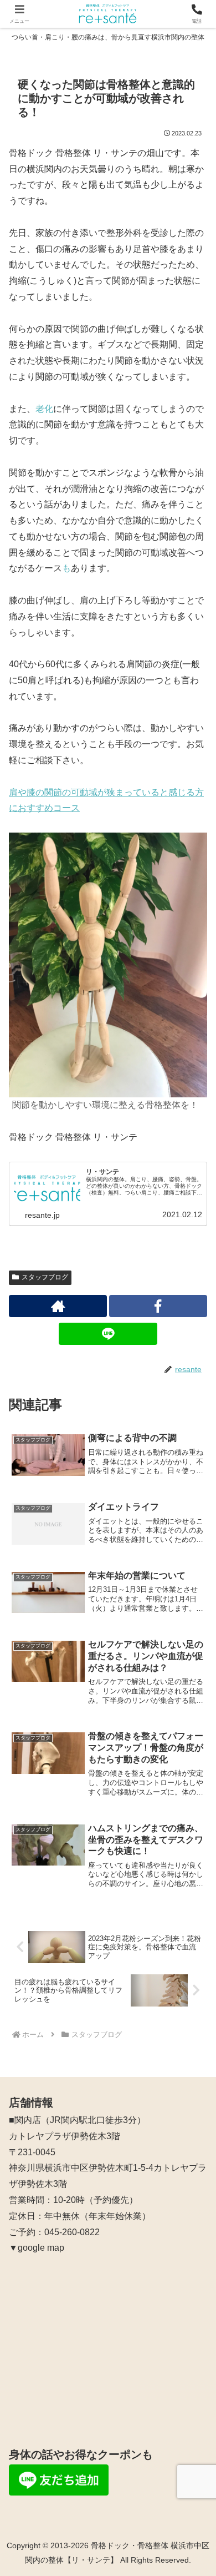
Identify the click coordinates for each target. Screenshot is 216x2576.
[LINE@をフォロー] (108, 1334)
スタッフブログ (45, 1277)
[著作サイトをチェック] (58, 1306)
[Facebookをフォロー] (158, 1306)
